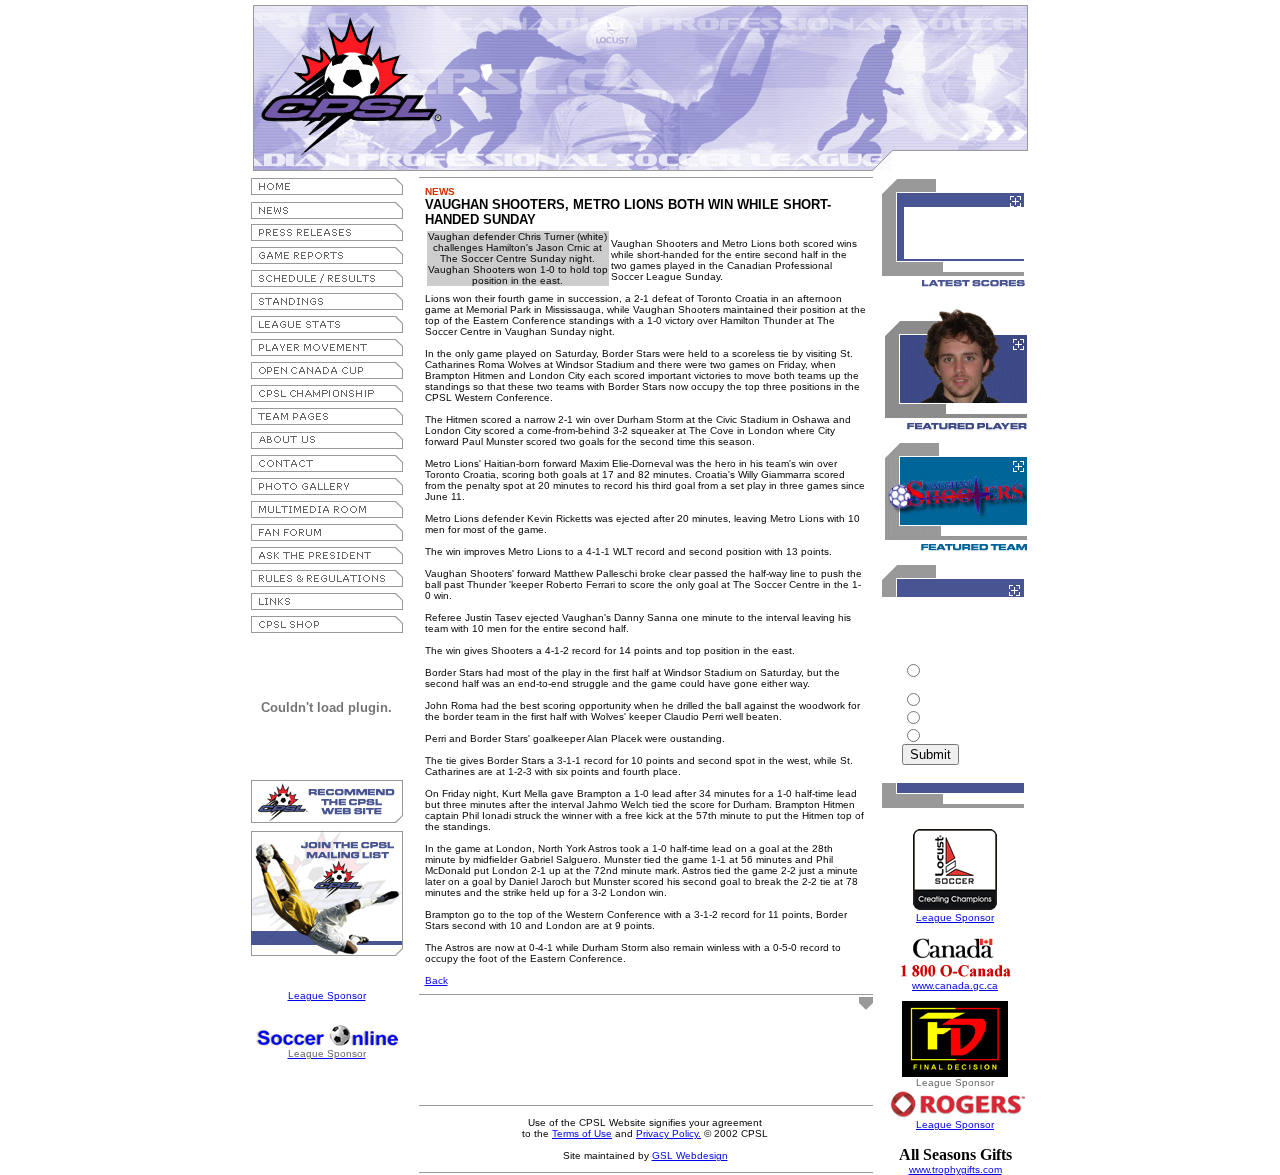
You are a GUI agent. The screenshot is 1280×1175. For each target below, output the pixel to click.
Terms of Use (582, 1133)
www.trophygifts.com (955, 1169)
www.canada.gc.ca (955, 985)
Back (436, 980)
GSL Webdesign (690, 1155)
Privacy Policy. (668, 1133)
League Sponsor (327, 995)
